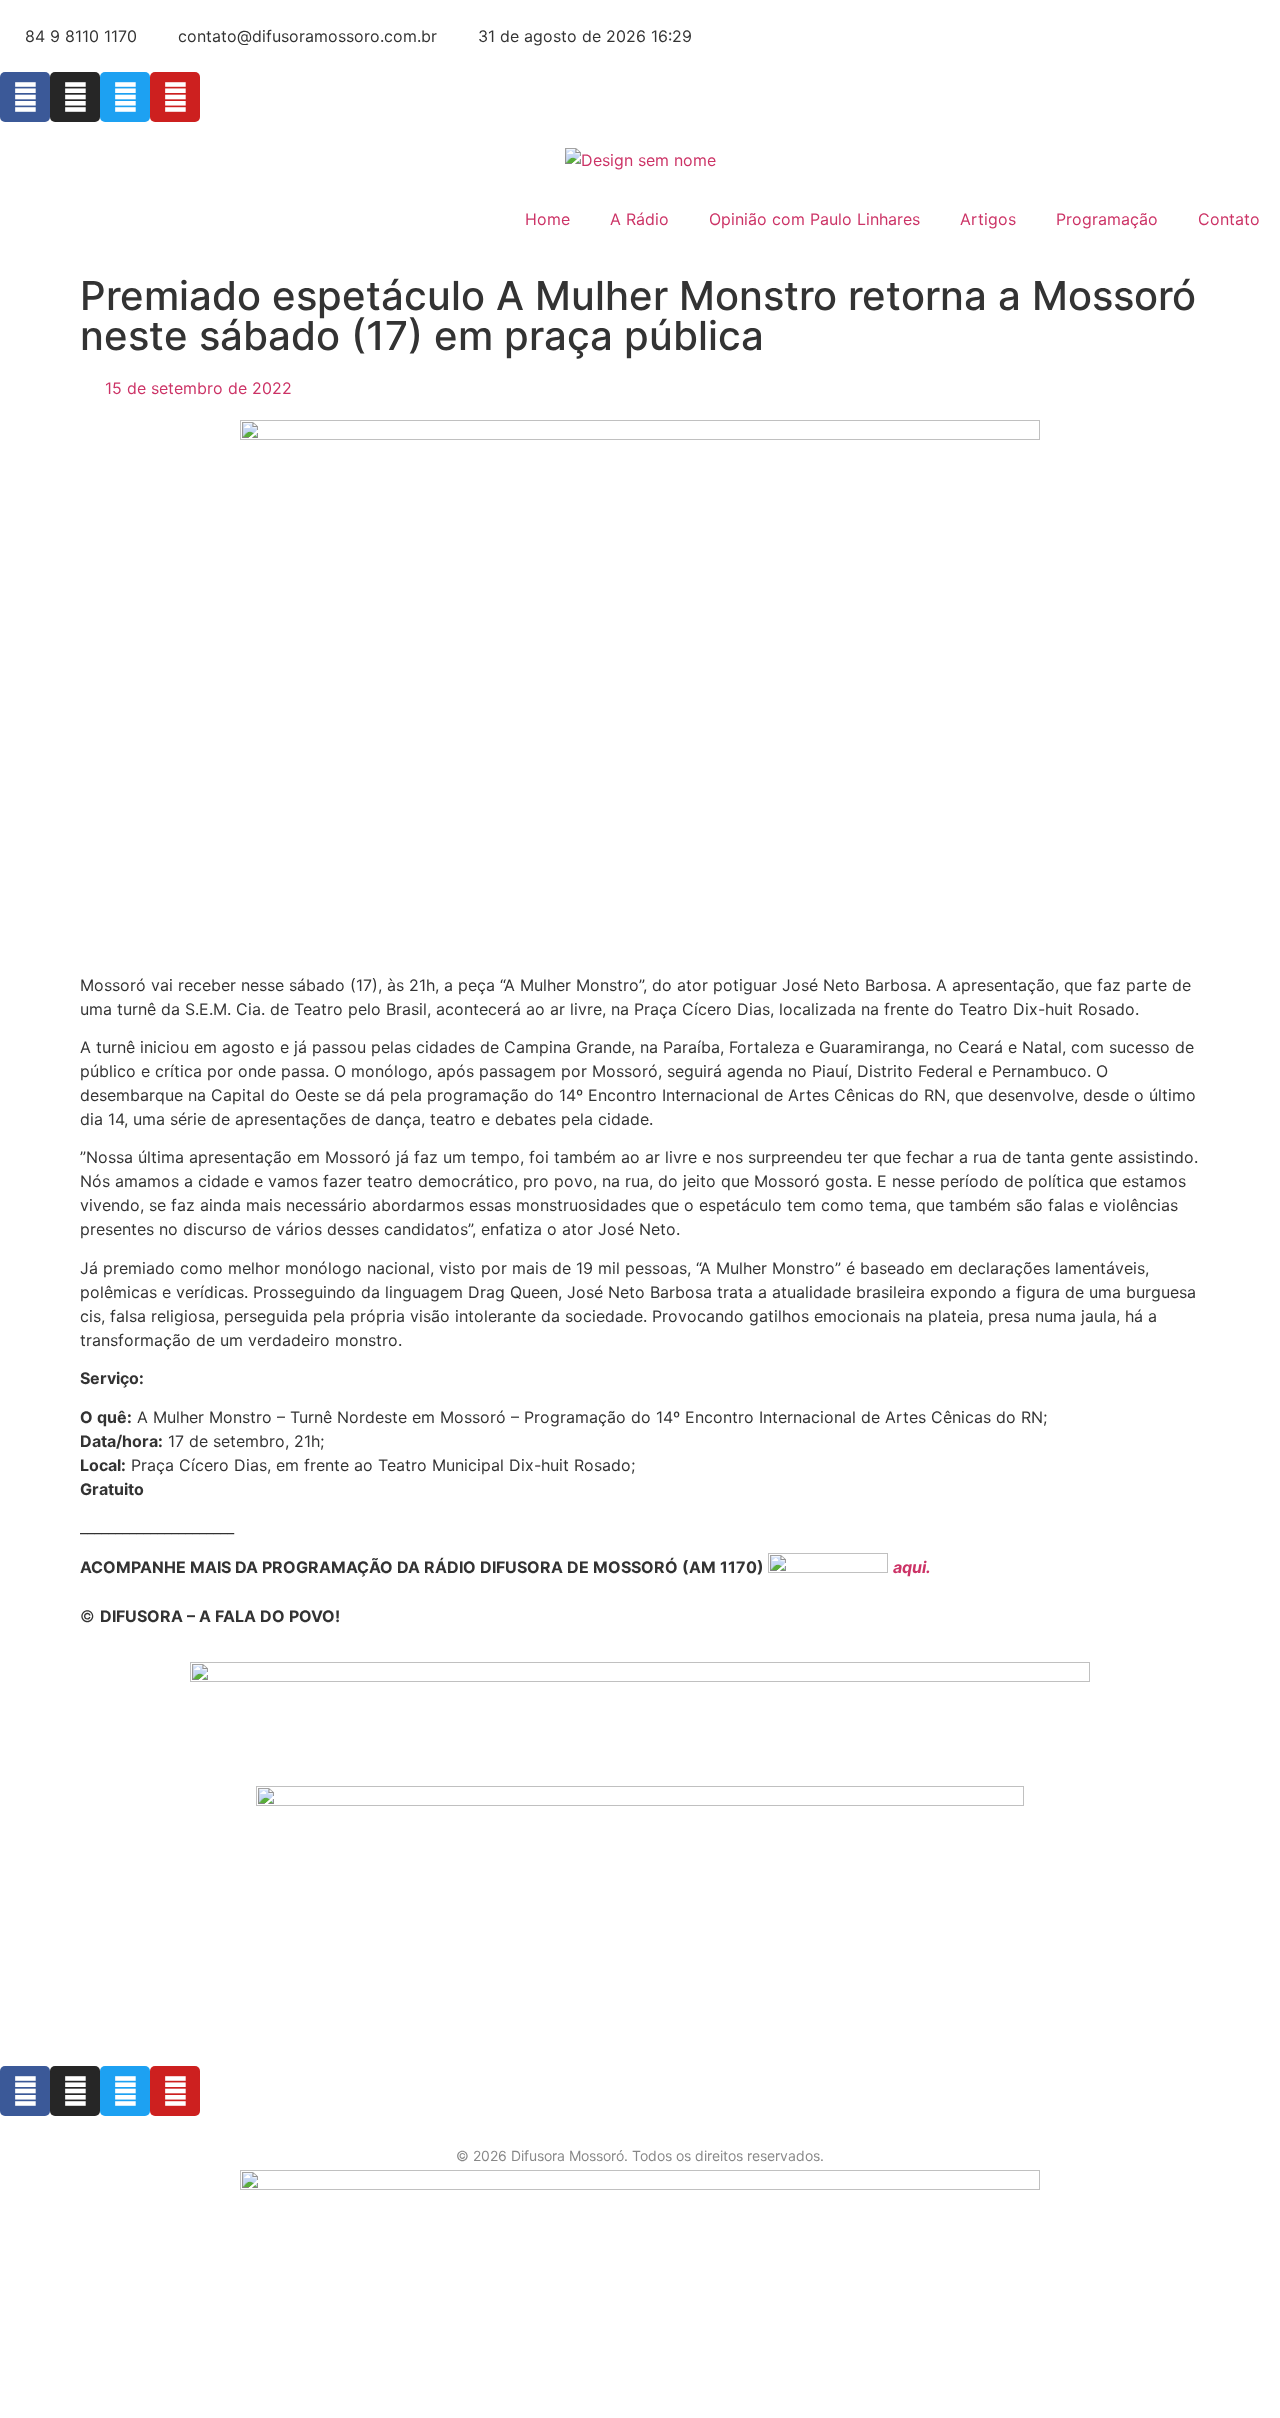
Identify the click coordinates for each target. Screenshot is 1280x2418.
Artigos (988, 219)
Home (547, 219)
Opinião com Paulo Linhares (814, 219)
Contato (1229, 219)
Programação (1107, 219)
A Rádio (639, 219)
